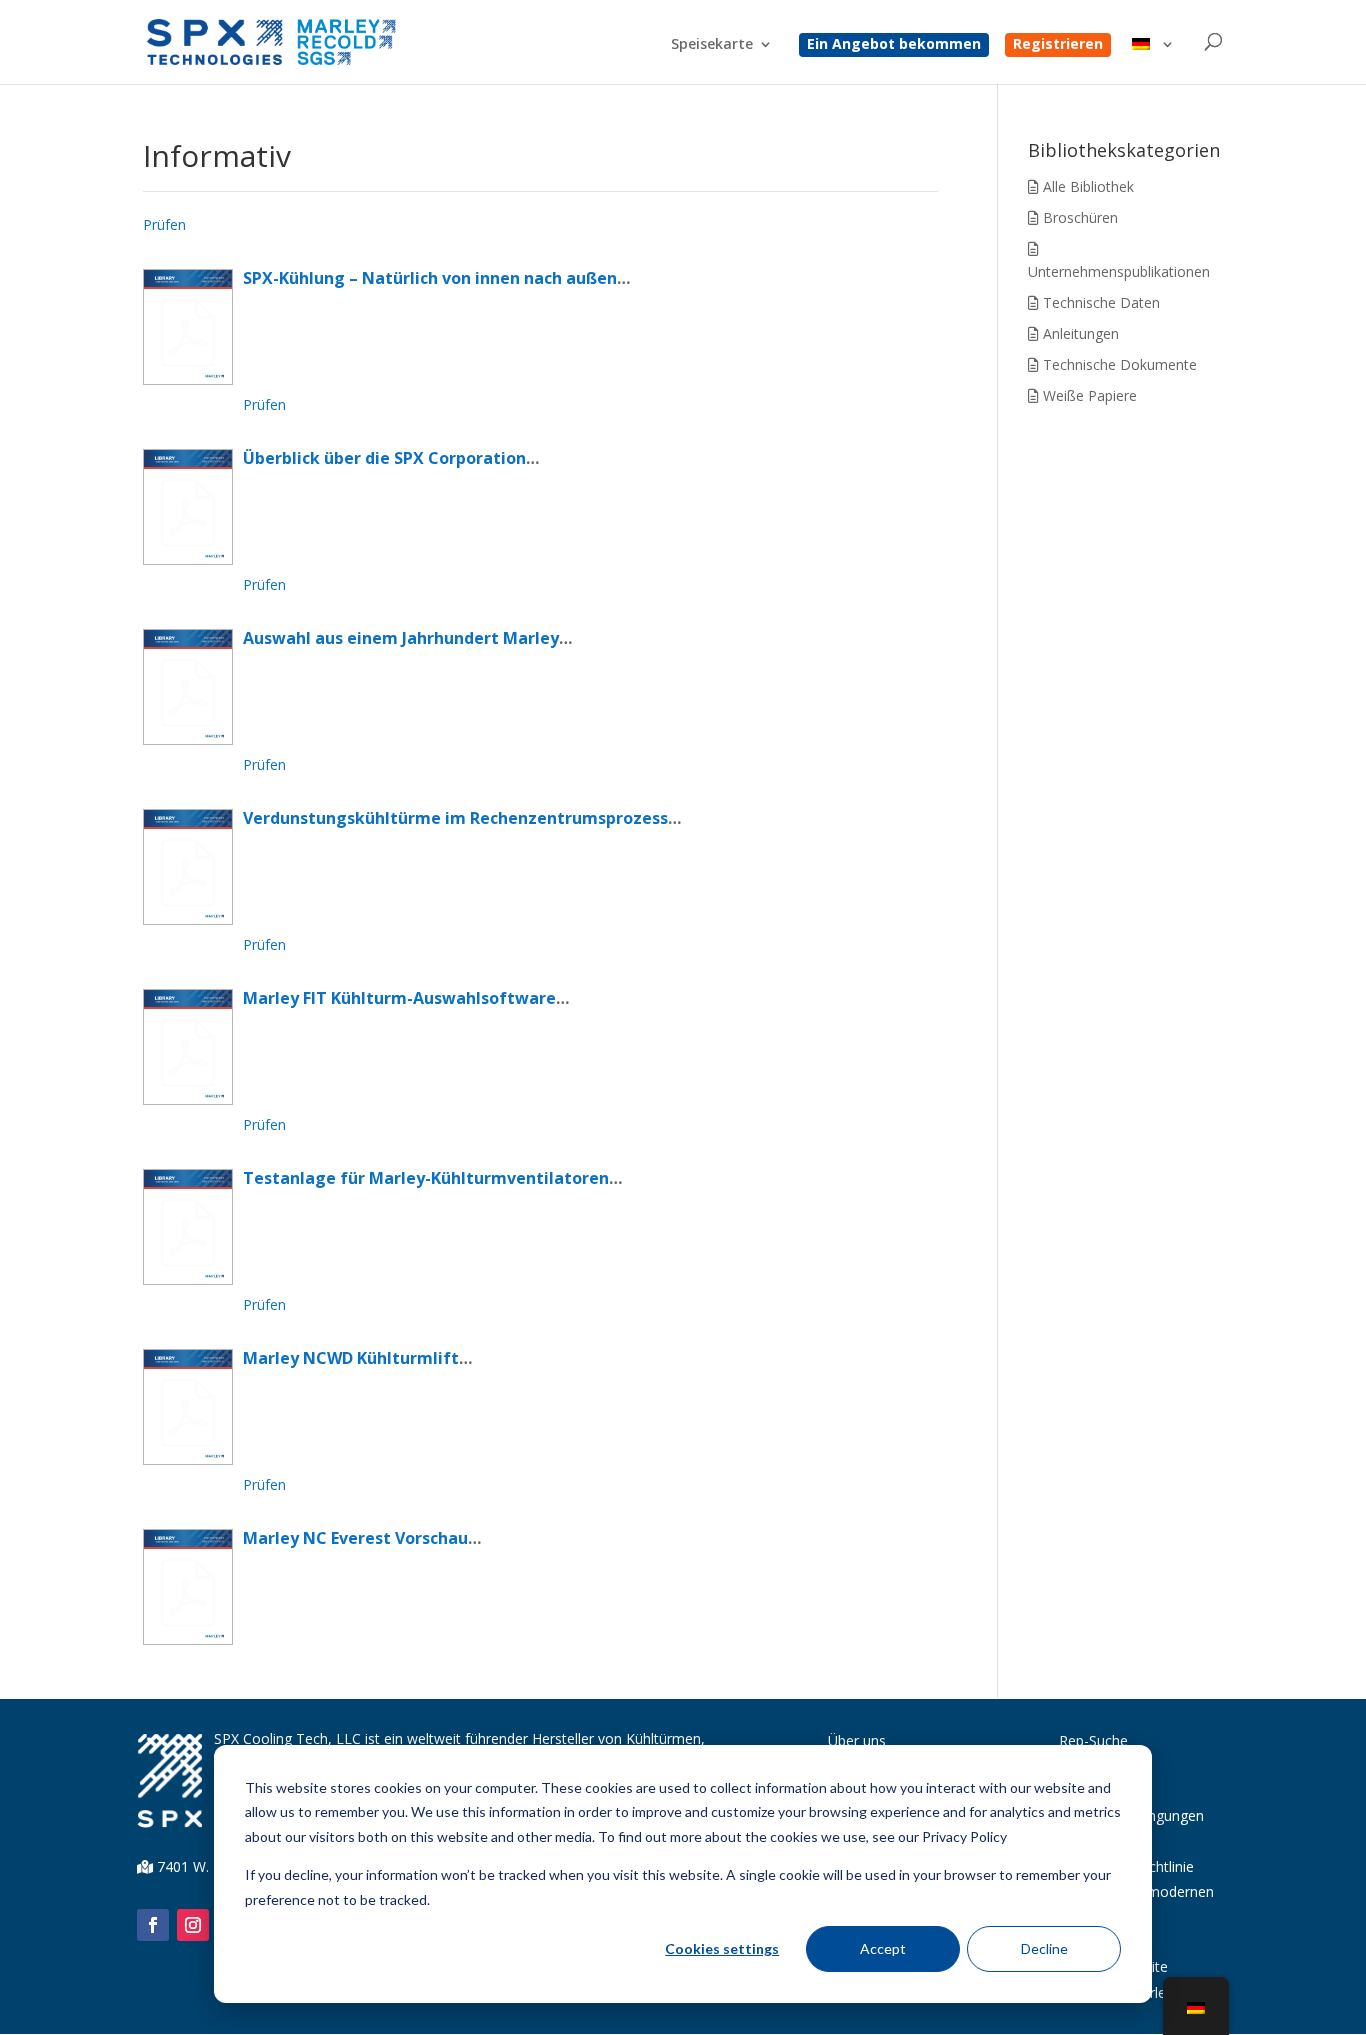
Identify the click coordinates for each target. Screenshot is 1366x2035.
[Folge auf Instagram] (193, 1925)
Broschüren (1078, 217)
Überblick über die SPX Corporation (384, 458)
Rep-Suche (1093, 1740)
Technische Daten (1099, 302)
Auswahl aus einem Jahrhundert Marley (401, 638)
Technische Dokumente (1118, 364)
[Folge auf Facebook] (153, 1925)
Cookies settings (722, 1948)
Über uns (857, 1740)
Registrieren (1058, 45)
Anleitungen (1079, 333)
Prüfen (164, 224)
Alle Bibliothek (1086, 186)
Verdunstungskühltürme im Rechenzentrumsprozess (455, 818)
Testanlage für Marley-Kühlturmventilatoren (426, 1178)
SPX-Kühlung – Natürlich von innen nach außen (430, 278)
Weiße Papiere (1088, 395)
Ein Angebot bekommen (894, 45)
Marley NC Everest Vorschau (355, 1538)
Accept (883, 1948)
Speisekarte (712, 45)
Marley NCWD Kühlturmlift (351, 1358)
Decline (1044, 1948)
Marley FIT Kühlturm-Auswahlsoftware (399, 998)
